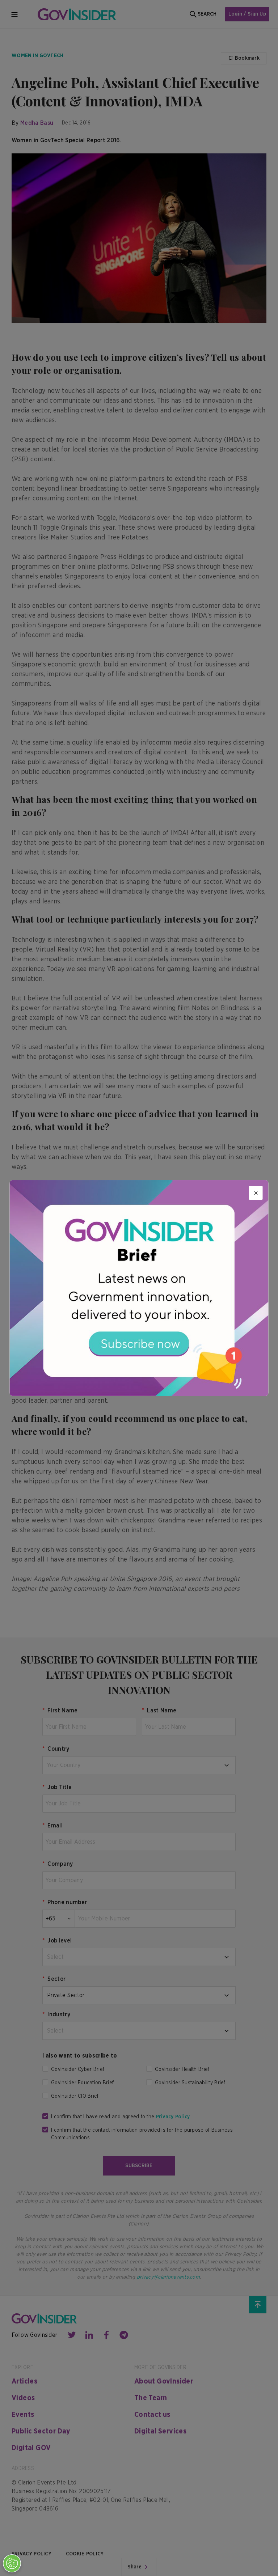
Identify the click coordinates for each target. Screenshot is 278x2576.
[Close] (256, 1193)
